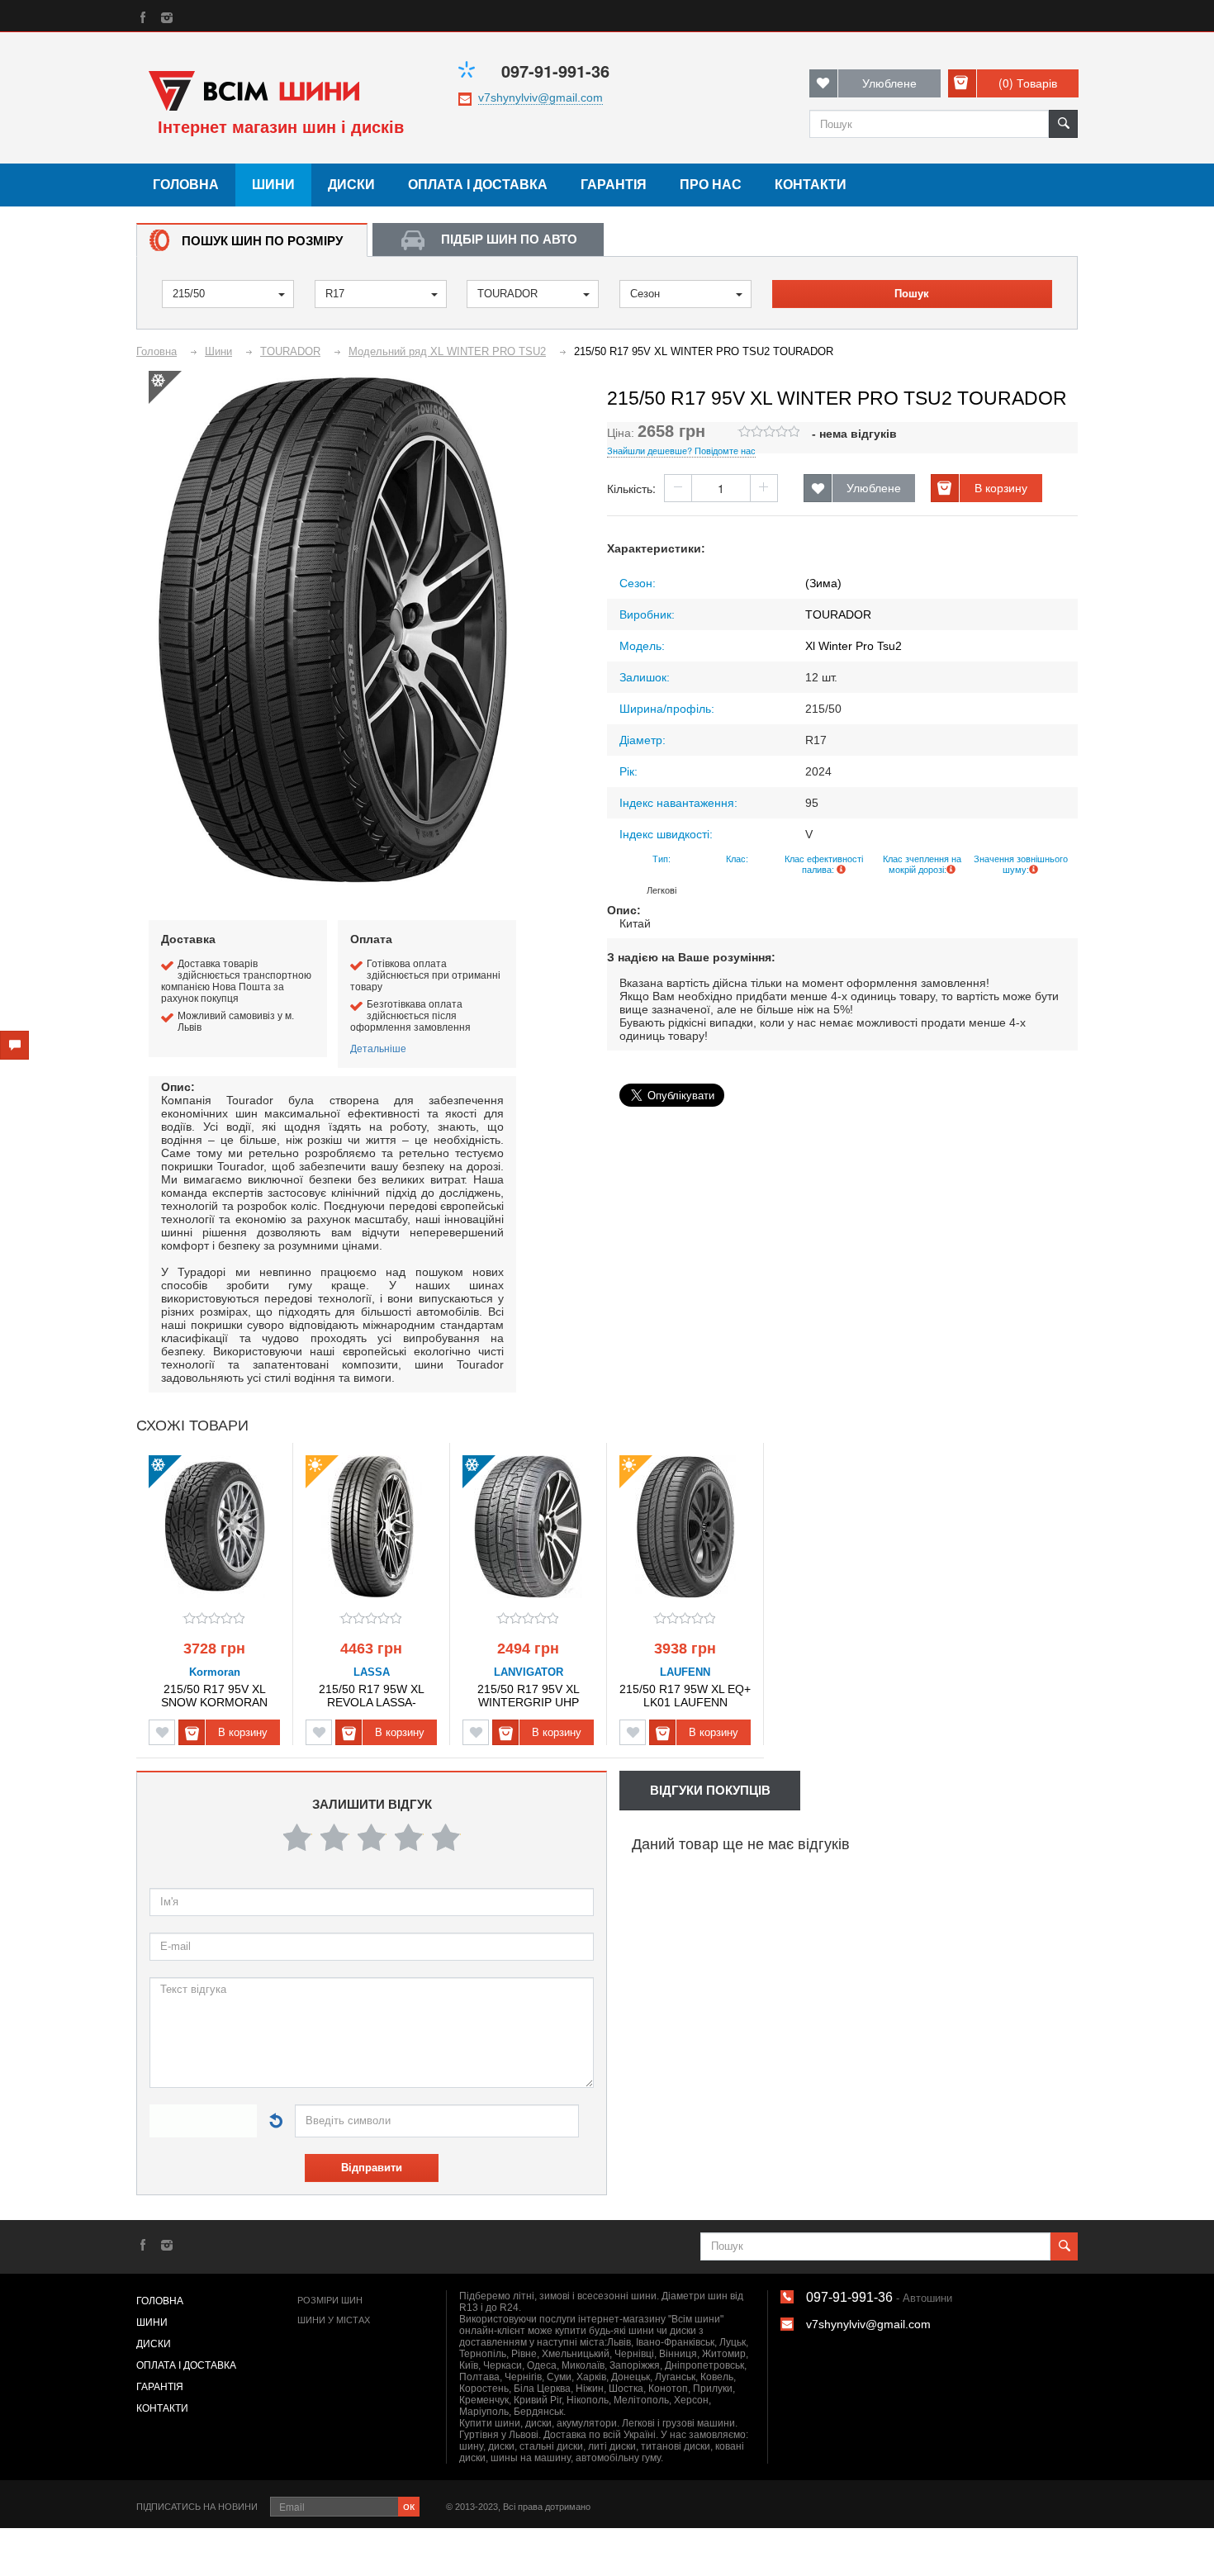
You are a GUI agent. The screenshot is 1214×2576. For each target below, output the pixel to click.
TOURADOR (507, 294)
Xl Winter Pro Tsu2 (854, 646)
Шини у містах (334, 2320)
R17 (335, 294)
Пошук (912, 294)
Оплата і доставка (478, 185)
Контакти (811, 185)
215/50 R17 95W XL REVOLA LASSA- (372, 1695)
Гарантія (614, 185)
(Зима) (823, 583)
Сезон (645, 294)
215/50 (189, 294)
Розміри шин (330, 2300)
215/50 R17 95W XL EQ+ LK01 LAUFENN (685, 1695)
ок (409, 2505)
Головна (186, 185)
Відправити (372, 2168)
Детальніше (378, 1048)
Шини (273, 185)
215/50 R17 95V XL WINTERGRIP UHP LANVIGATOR (529, 1695)
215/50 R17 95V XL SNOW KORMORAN (214, 1695)
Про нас (711, 185)
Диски (351, 185)
